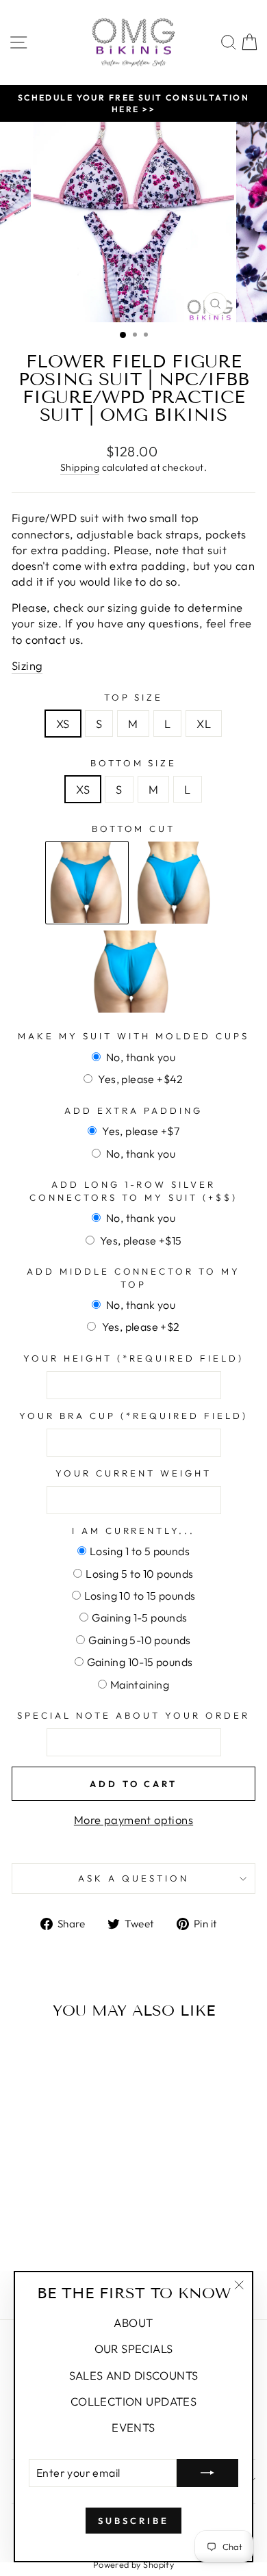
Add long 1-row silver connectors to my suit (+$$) (133, 1191)
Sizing (27, 665)
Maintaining (140, 1684)
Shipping (80, 467)
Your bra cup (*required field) (133, 1416)
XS (63, 724)
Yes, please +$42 (140, 1079)
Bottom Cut (134, 829)
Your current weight (133, 1473)
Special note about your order (133, 1715)
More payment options (133, 1820)
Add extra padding (133, 1110)
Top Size (134, 697)
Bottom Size (134, 763)
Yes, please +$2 (139, 1327)
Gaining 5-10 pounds (140, 1640)
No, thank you (140, 1057)
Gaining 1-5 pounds (139, 1617)
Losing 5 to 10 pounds (139, 1574)
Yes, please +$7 (140, 1131)
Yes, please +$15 (140, 1240)
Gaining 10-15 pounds (140, 1662)
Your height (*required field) (133, 1358)
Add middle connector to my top (133, 1278)
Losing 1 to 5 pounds (140, 1551)
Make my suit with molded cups (133, 1036)
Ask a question (133, 1878)
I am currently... (134, 1531)
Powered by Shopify (133, 2564)
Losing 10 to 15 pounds (140, 1596)
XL (204, 724)
